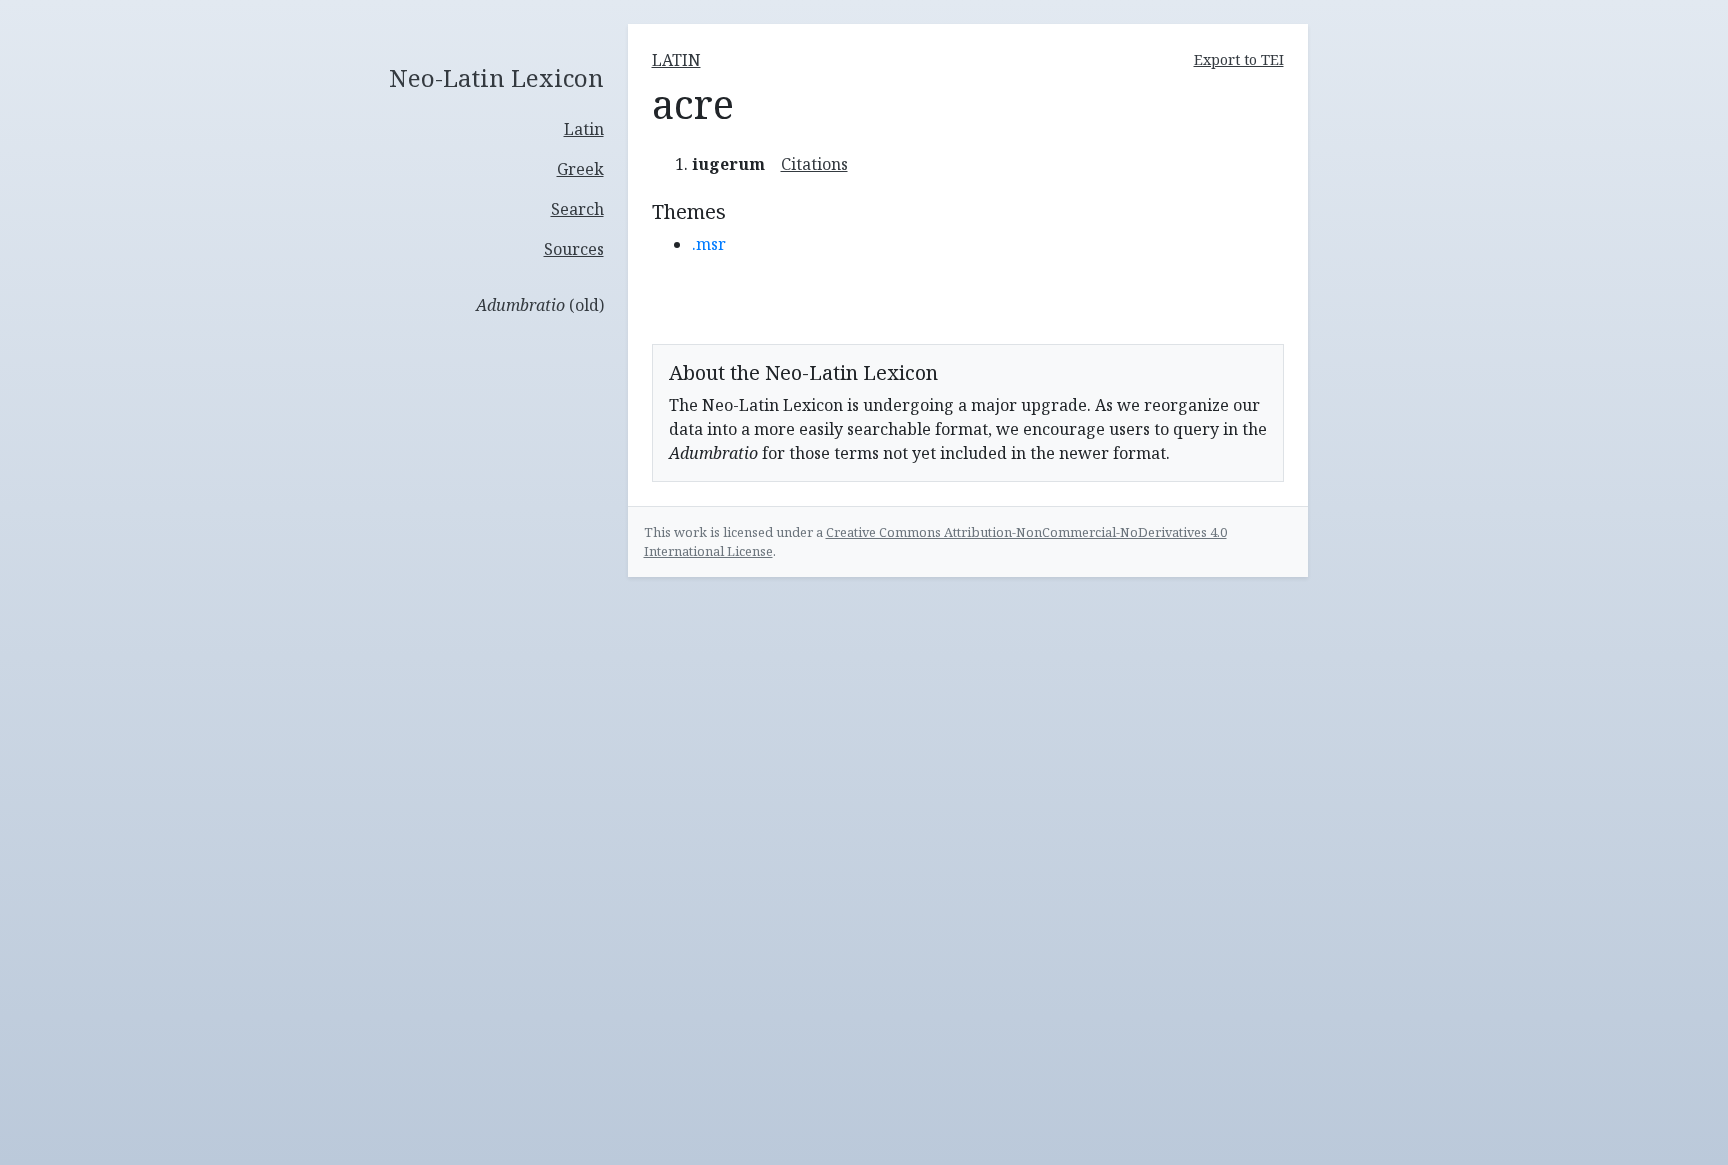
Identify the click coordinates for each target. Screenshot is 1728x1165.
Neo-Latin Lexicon (496, 78)
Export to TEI (1239, 59)
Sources (574, 249)
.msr (709, 244)
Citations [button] (814, 164)
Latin (584, 129)
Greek (580, 169)
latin (676, 60)
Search (577, 209)
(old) (540, 305)
